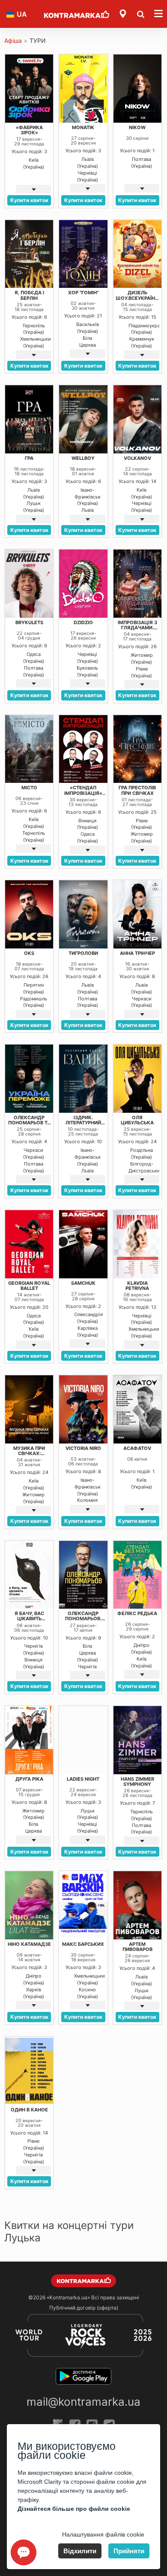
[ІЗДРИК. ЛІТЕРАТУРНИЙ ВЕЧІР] (83, 1079)
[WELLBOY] (83, 419)
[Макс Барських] (83, 1905)
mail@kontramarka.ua (83, 2402)
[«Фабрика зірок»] (29, 89)
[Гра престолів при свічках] (137, 749)
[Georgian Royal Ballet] (29, 1244)
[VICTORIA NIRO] (83, 1409)
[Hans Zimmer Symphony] (137, 1740)
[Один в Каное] (29, 2071)
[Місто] (29, 749)
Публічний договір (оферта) (84, 2308)
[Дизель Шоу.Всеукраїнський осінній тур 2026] (137, 254)
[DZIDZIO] (83, 584)
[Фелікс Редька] (137, 1575)
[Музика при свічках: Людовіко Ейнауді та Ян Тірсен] (29, 1409)
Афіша (13, 41)
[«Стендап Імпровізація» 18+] (83, 749)
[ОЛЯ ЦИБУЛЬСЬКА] (137, 1079)
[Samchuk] (83, 1244)
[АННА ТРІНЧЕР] (137, 914)
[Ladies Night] (83, 1740)
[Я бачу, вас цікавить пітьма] (29, 1575)
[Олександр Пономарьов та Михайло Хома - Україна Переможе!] (29, 1079)
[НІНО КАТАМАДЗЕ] (29, 1905)
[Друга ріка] (29, 1740)
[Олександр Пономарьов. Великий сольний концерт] (83, 1575)
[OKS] (29, 914)
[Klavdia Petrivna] (137, 1244)
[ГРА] (29, 419)
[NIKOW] (137, 89)
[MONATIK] (83, 89)
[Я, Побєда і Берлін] (29, 254)
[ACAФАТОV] (137, 1409)
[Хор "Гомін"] (83, 254)
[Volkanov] (137, 419)
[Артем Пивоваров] (137, 1905)
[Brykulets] (29, 584)
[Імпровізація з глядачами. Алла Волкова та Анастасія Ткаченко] (137, 584)
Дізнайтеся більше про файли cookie (74, 2509)
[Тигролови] (83, 914)
